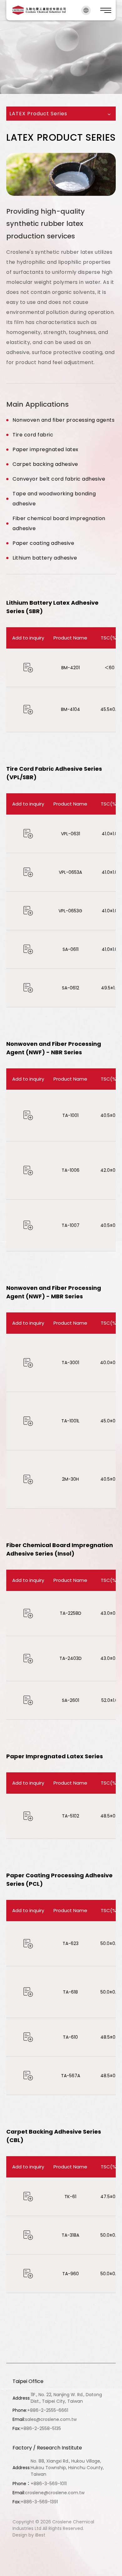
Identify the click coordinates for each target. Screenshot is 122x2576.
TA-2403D (71, 1658)
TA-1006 (71, 1170)
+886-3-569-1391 (39, 2502)
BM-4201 (71, 668)
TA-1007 (71, 1225)
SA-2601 (71, 1700)
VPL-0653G (70, 911)
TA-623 (71, 1943)
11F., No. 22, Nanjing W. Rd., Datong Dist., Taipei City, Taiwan (66, 2398)
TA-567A (71, 2076)
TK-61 (70, 2197)
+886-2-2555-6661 (48, 2410)
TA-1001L (70, 1421)
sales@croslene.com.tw (51, 2419)
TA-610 (70, 2037)
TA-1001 (70, 1115)
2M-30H (70, 1479)
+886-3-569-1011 (49, 2484)
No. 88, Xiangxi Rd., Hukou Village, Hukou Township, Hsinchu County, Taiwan (67, 2468)
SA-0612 (71, 988)
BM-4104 (71, 709)
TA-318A (70, 2235)
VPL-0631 (71, 834)
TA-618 (70, 1992)
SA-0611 (71, 949)
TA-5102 (71, 1816)
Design (20, 2535)
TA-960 (71, 2274)
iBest (40, 2535)
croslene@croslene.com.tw (55, 2493)
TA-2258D (71, 1613)
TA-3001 (70, 1363)
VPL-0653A (70, 872)
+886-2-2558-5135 (41, 2428)
